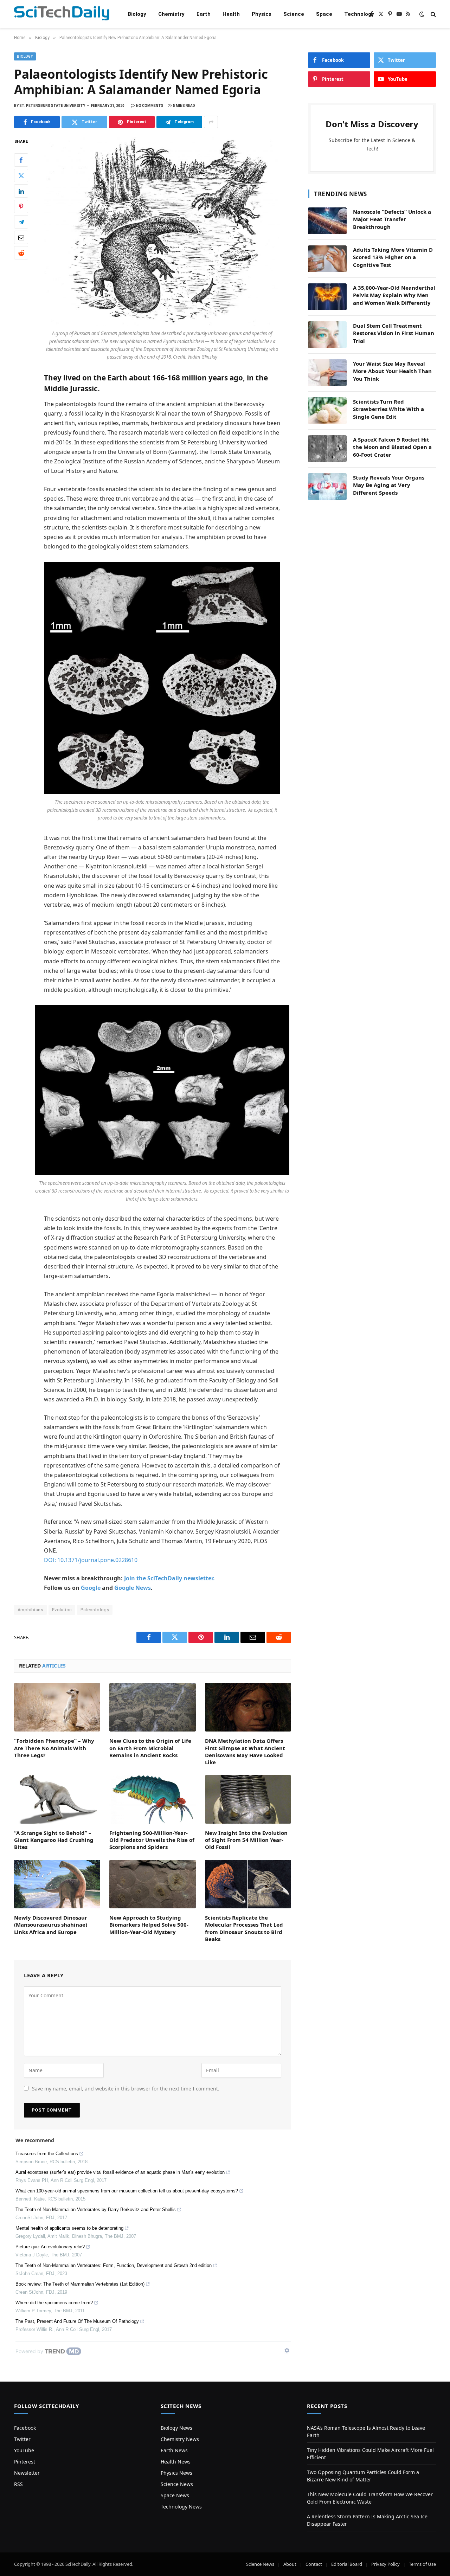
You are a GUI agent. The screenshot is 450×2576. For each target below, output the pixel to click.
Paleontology (95, 1610)
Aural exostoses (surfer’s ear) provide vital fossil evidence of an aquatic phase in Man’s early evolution (120, 2172)
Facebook (25, 2428)
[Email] (21, 238)
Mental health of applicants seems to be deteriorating (69, 2228)
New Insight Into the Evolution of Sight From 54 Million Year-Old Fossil (246, 1840)
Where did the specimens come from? (54, 2303)
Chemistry (171, 14)
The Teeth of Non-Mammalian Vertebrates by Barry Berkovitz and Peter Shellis (96, 2209)
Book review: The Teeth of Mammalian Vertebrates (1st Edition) (80, 2284)
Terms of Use (422, 2564)
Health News (176, 2462)
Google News (133, 1588)
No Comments (150, 106)
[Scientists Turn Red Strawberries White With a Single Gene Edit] (327, 411)
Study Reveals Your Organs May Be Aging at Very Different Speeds (389, 485)
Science (294, 14)
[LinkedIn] (21, 191)
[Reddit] (21, 253)
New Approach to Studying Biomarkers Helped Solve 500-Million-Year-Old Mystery (149, 1925)
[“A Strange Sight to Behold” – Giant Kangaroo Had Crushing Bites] (57, 1799)
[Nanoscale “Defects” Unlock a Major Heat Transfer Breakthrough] (327, 221)
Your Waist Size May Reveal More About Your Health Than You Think (392, 371)
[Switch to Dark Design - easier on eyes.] (422, 14)
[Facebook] (21, 160)
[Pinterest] (21, 207)
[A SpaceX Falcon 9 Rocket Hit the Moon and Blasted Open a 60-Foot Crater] (327, 449)
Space (324, 14)
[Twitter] (21, 176)
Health (231, 14)
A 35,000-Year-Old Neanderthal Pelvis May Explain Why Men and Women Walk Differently (394, 295)
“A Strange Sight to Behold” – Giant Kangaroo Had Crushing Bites (54, 1840)
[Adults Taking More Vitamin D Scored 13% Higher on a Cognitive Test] (327, 259)
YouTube (24, 2450)
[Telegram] (21, 222)
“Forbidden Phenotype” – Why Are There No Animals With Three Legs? (54, 1748)
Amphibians (30, 1610)
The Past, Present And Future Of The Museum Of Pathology (77, 2321)
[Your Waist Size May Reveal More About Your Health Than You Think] (327, 373)
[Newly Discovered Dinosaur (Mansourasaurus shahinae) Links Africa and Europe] (57, 1884)
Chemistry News (180, 2439)
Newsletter (27, 2473)
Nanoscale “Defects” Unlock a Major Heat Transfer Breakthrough (392, 219)
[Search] (433, 14)
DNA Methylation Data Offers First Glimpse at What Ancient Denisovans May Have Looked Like (245, 1751)
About (290, 2564)
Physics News (176, 2473)
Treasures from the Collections (47, 2154)
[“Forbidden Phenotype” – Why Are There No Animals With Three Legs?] (57, 1707)
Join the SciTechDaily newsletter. (169, 1578)
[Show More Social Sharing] (211, 122)
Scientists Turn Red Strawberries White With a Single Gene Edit (388, 409)
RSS (18, 2484)
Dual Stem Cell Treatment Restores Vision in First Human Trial (394, 333)
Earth (204, 14)
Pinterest (25, 2462)
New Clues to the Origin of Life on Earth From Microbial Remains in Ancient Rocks (150, 1748)
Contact (314, 2564)
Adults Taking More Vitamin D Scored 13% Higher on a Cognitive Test (393, 257)
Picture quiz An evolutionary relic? (50, 2247)
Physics (262, 14)
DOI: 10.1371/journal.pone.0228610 (91, 1560)
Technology (359, 14)
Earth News (174, 2450)
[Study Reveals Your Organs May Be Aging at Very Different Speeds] (327, 487)
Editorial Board (347, 2564)
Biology (137, 14)
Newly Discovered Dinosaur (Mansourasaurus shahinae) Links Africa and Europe (51, 1925)
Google (91, 1588)
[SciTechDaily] (62, 14)
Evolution (62, 1610)
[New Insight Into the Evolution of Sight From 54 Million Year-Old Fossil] (248, 1799)
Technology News (181, 2507)
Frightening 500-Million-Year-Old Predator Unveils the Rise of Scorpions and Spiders (152, 1840)
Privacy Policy (385, 2564)
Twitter (22, 2439)
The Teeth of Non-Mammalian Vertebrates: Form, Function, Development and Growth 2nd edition (114, 2265)
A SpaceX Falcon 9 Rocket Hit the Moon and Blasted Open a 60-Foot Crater (392, 447)
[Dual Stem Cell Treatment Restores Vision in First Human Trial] (327, 335)
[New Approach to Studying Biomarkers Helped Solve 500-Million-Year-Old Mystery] (152, 1884)
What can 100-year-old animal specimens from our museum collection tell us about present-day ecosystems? (127, 2191)
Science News (177, 2484)
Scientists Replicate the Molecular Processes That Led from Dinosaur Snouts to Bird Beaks (244, 1928)
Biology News (176, 2428)
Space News (175, 2495)
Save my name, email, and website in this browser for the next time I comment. (126, 2089)
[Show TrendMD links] (287, 2350)
